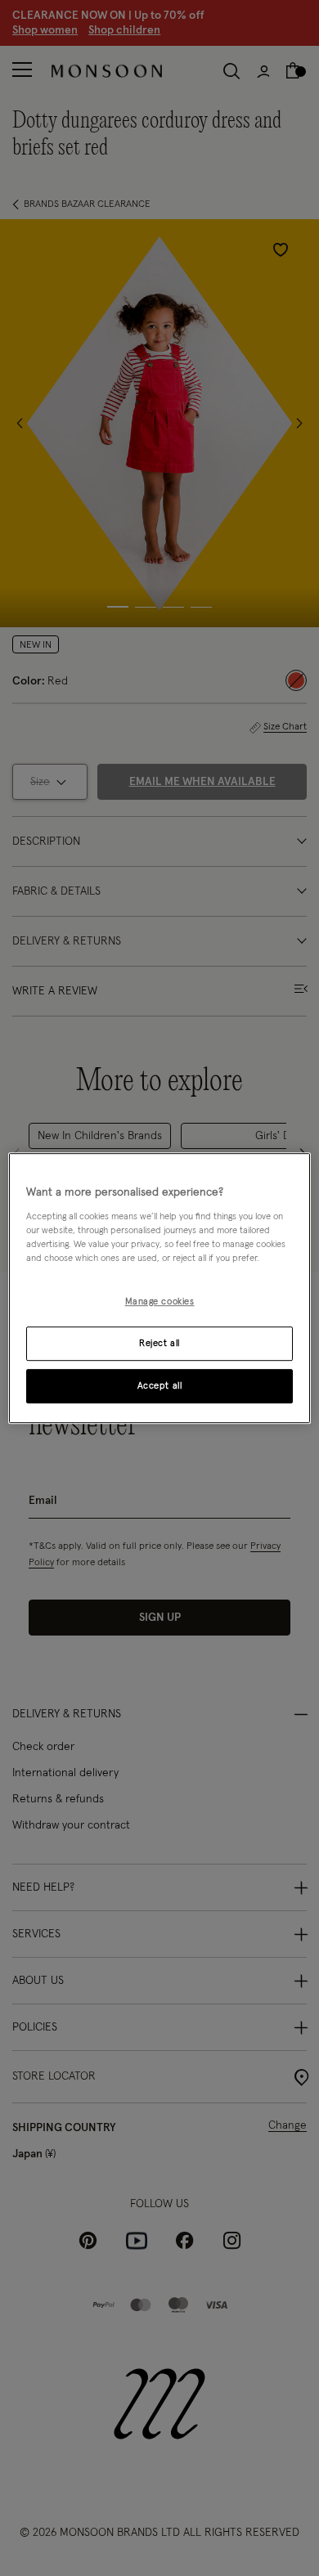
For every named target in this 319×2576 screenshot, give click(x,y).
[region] (160, 1288)
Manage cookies (160, 1301)
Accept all (160, 1386)
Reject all (159, 1343)
